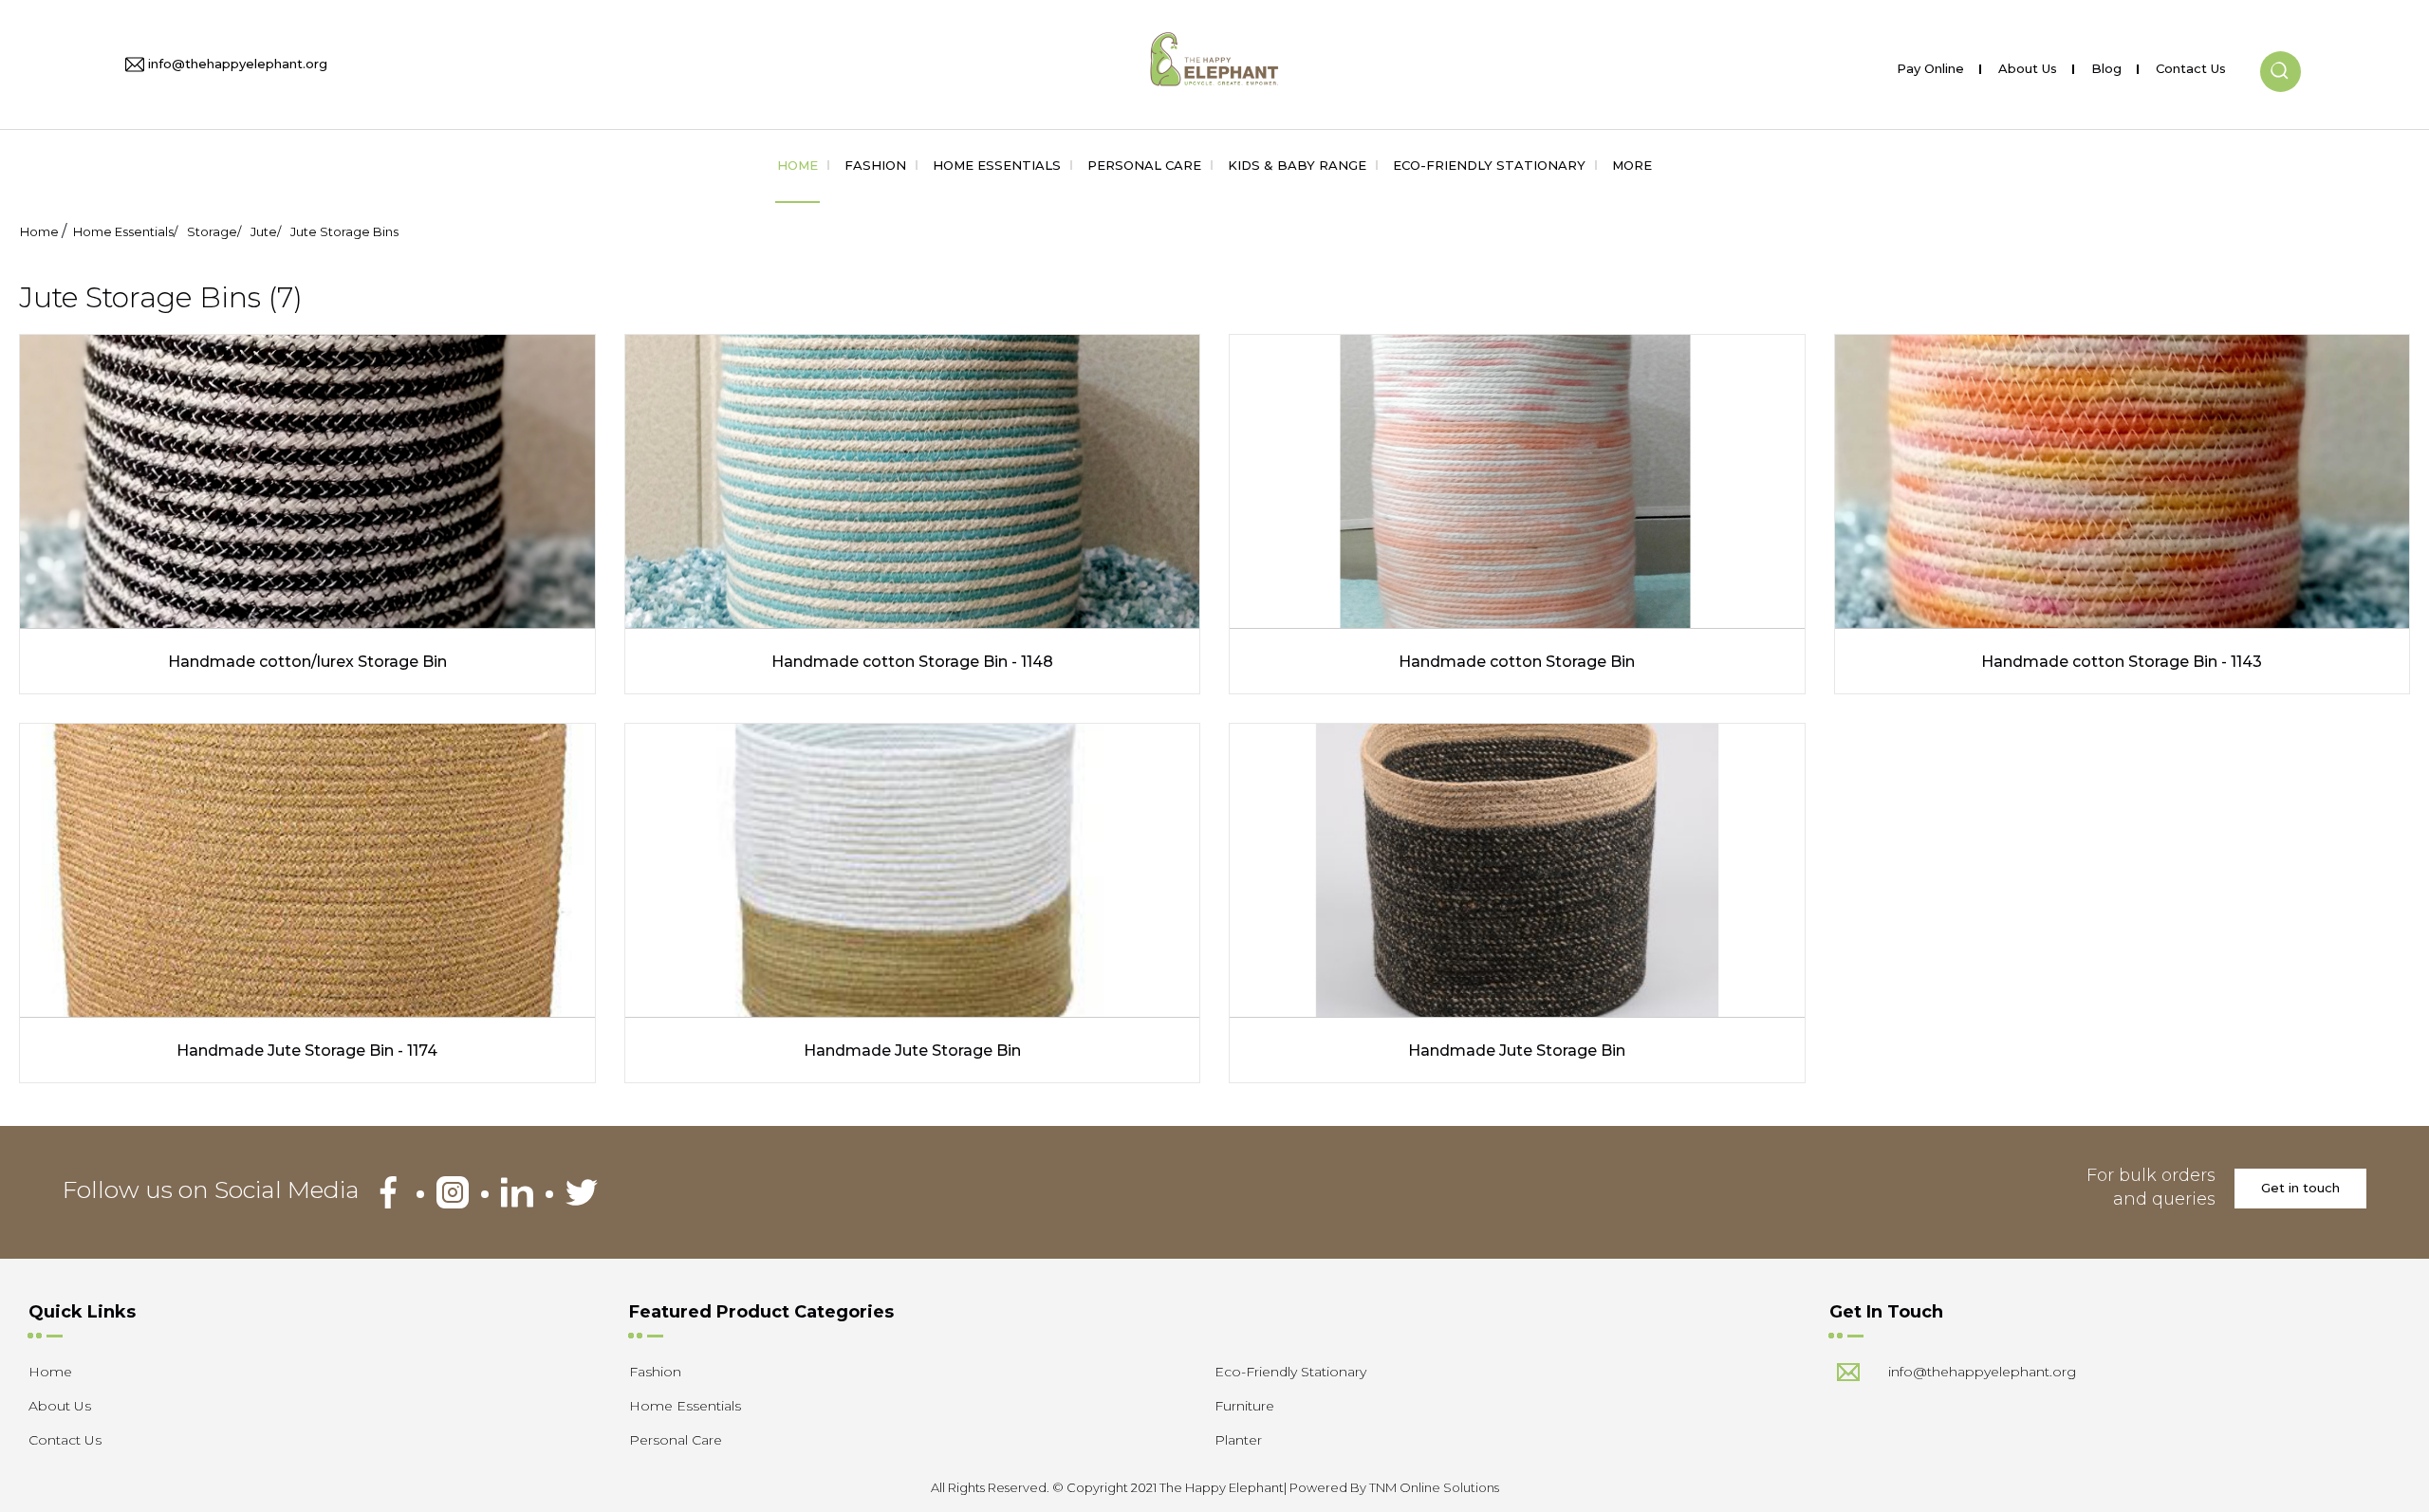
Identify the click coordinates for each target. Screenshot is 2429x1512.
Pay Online (1930, 65)
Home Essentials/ (125, 231)
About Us (2028, 65)
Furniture (1244, 1406)
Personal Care (1144, 165)
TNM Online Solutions (1434, 1487)
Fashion (875, 165)
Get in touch (2300, 1188)
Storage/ (214, 231)
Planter (1238, 1440)
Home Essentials (997, 165)
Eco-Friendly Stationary (1489, 165)
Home (797, 165)
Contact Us (2191, 65)
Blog (2106, 65)
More (1632, 165)
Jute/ (266, 231)
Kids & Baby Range (1297, 165)
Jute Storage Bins (344, 231)
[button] (2281, 56)
